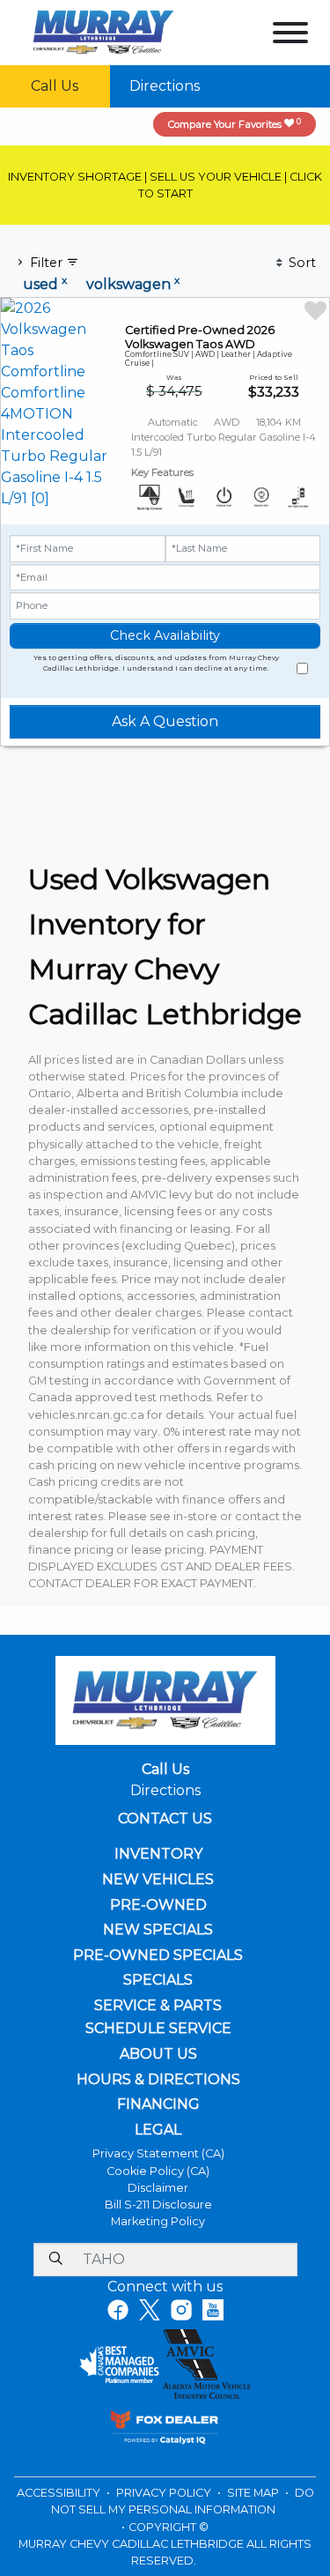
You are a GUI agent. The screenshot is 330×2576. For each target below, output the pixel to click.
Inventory (158, 1854)
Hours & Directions (158, 2080)
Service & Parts (158, 2006)
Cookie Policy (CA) (158, 2171)
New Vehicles (158, 1880)
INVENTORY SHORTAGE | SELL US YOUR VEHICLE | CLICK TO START (165, 185)
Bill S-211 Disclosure (158, 2205)
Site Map (254, 2493)
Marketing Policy (158, 2221)
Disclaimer (158, 2188)
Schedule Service (158, 2029)
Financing (158, 2105)
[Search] (55, 2260)
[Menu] (290, 36)
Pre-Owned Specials (158, 1956)
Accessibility (60, 2493)
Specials (158, 1980)
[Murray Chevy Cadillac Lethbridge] (103, 31)
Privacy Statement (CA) (158, 2153)
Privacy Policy (165, 2493)
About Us (158, 2054)
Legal (158, 2130)
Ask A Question (165, 721)
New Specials (158, 1930)
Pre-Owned (158, 1905)
